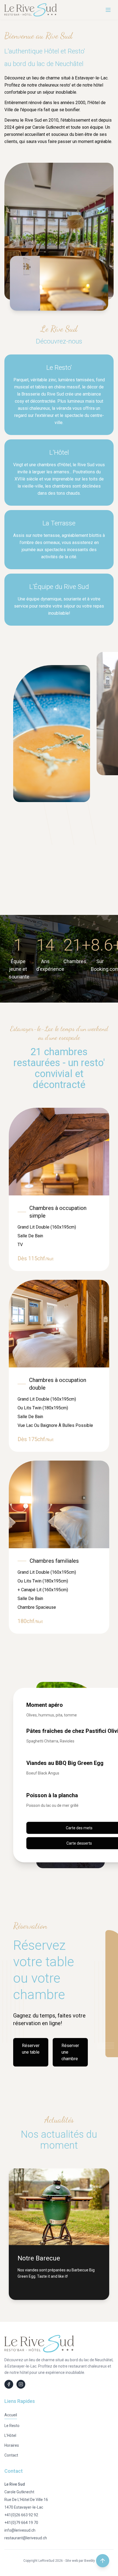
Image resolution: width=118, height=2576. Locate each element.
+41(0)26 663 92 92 (21, 2515)
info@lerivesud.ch (20, 2530)
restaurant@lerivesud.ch (26, 2538)
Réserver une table (31, 2049)
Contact (11, 2455)
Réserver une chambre (70, 2052)
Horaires (12, 2445)
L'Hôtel (10, 2435)
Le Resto (12, 2426)
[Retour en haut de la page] (103, 2561)
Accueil (11, 2415)
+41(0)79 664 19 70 (21, 2523)
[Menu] (108, 10)
